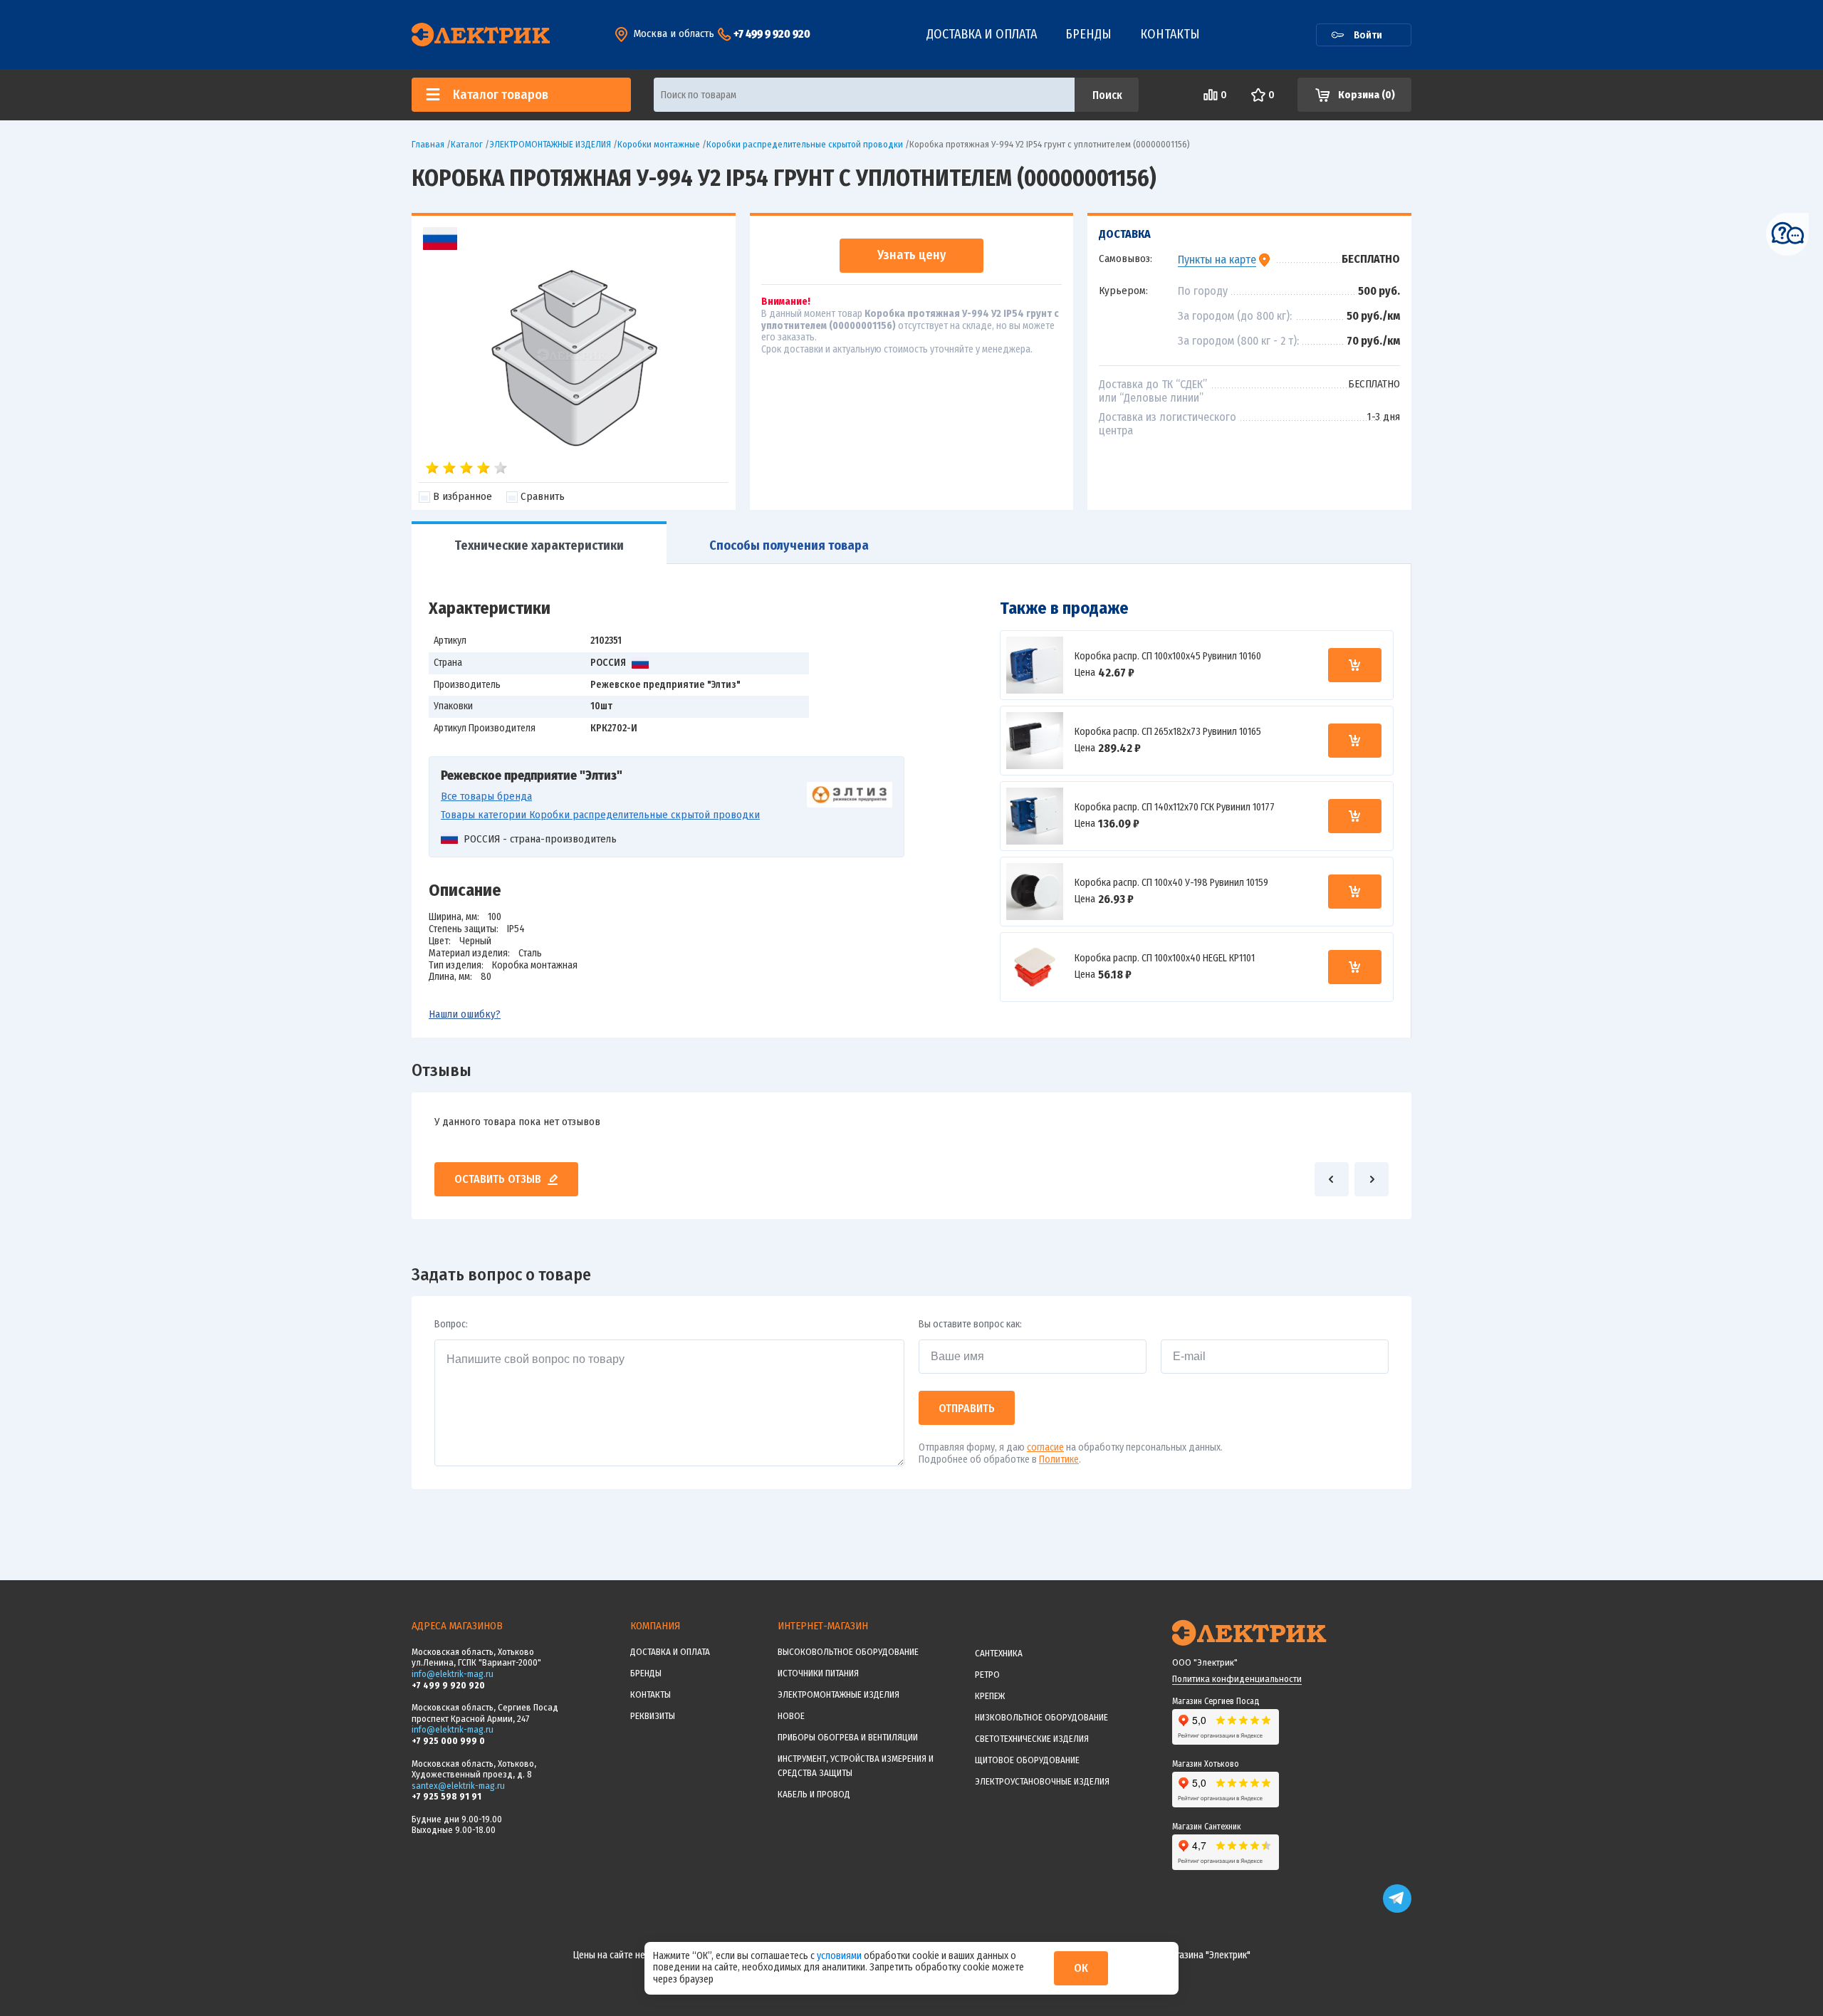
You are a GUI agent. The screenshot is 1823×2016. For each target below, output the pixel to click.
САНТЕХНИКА (999, 1653)
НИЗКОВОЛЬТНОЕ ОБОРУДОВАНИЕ (1041, 1717)
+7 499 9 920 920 (772, 34)
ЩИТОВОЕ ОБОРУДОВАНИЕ (1027, 1760)
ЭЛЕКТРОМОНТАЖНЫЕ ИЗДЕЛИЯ (839, 1694)
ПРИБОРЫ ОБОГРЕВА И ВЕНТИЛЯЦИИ (848, 1737)
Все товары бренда (486, 796)
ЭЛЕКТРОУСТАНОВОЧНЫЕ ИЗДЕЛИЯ (1042, 1781)
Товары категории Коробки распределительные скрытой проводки (600, 815)
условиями (840, 1956)
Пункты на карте (1217, 260)
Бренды (1088, 34)
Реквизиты (653, 1716)
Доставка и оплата (982, 34)
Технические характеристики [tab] (539, 545)
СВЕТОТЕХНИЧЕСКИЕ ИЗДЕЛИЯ (1032, 1739)
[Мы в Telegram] (1397, 1910)
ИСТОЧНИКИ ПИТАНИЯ (818, 1673)
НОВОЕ (791, 1716)
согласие (1045, 1447)
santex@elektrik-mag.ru (458, 1786)
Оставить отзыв (498, 1179)
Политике (1059, 1459)
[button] (1332, 1179)
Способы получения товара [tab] (789, 545)
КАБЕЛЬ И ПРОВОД (814, 1794)
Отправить (967, 1408)
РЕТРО (987, 1675)
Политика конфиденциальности (1237, 1679)
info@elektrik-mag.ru (453, 1674)
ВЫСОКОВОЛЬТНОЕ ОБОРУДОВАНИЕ (848, 1652)
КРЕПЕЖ (990, 1696)
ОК (1081, 1968)
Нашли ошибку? (465, 1014)
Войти (1368, 35)
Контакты (1170, 34)
